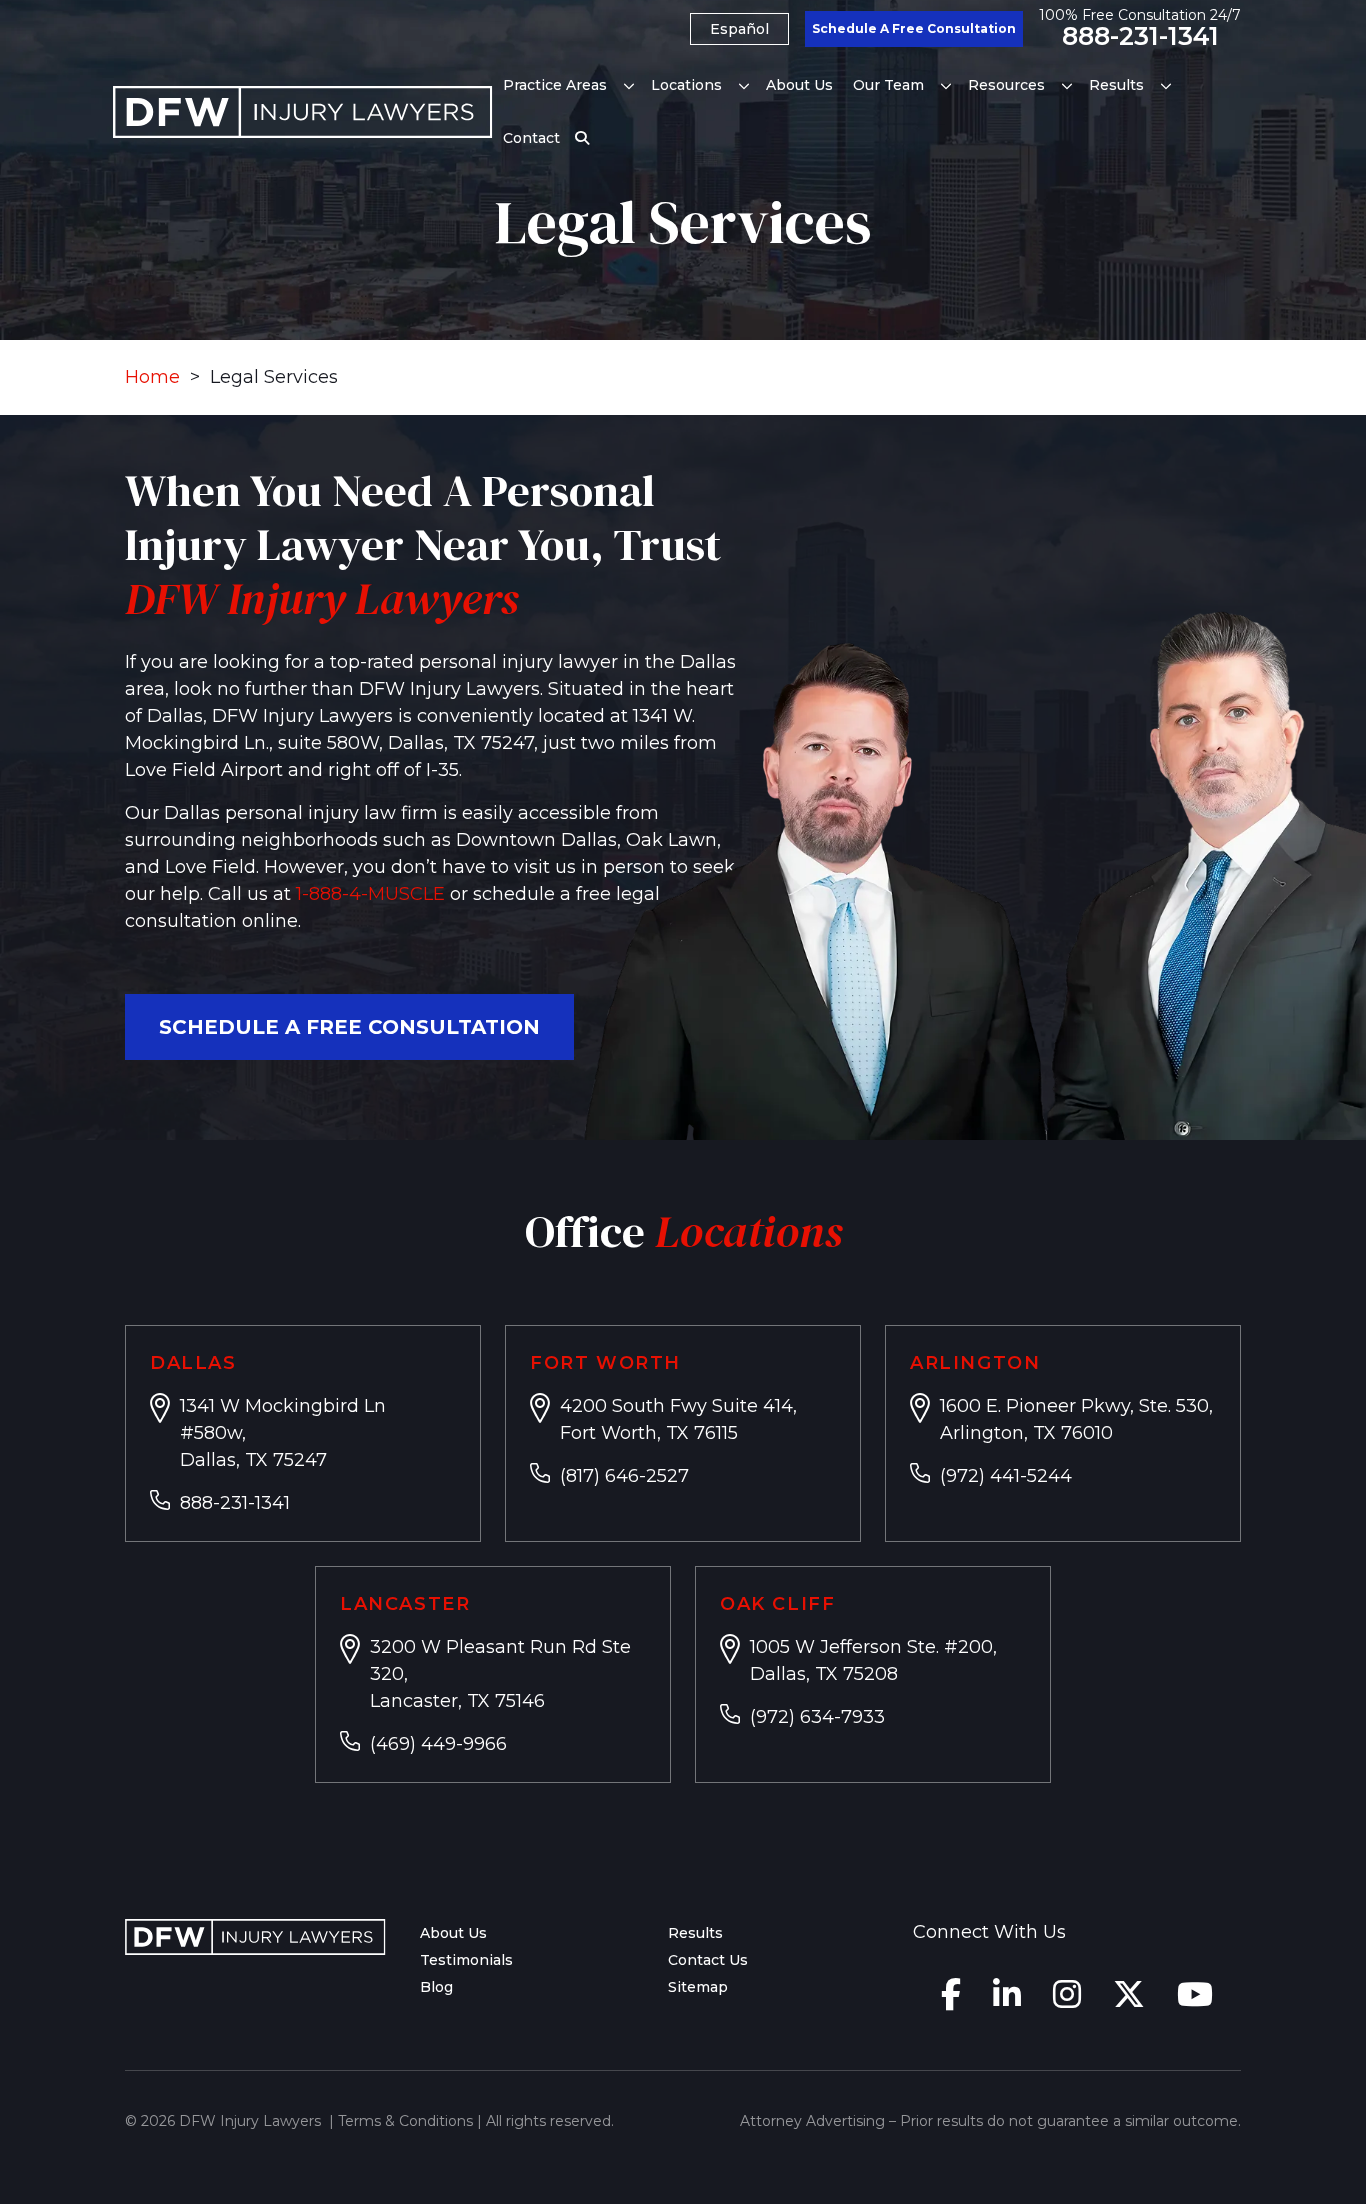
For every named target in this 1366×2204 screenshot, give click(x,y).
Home (152, 377)
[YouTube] (1195, 2000)
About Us (799, 85)
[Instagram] (1067, 2000)
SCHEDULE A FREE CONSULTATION (349, 1027)
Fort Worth (605, 1363)
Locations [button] (686, 85)
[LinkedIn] (1007, 2000)
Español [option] (739, 29)
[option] (739, 29)
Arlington (975, 1363)
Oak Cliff (777, 1604)
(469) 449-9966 (438, 1744)
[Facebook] (951, 2000)
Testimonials (466, 1960)
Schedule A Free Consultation (914, 28)
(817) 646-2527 (624, 1476)
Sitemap (698, 1987)
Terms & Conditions (405, 2121)
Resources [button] (1006, 85)
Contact (531, 138)
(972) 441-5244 (1006, 1476)
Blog (436, 1987)
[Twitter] (1129, 2000)
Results (1116, 85)
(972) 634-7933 (817, 1717)
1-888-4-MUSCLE (370, 894)
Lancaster (405, 1604)
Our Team (888, 85)
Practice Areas (555, 85)
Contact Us (708, 1960)
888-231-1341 (1140, 37)
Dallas (193, 1363)
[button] (628, 85)
